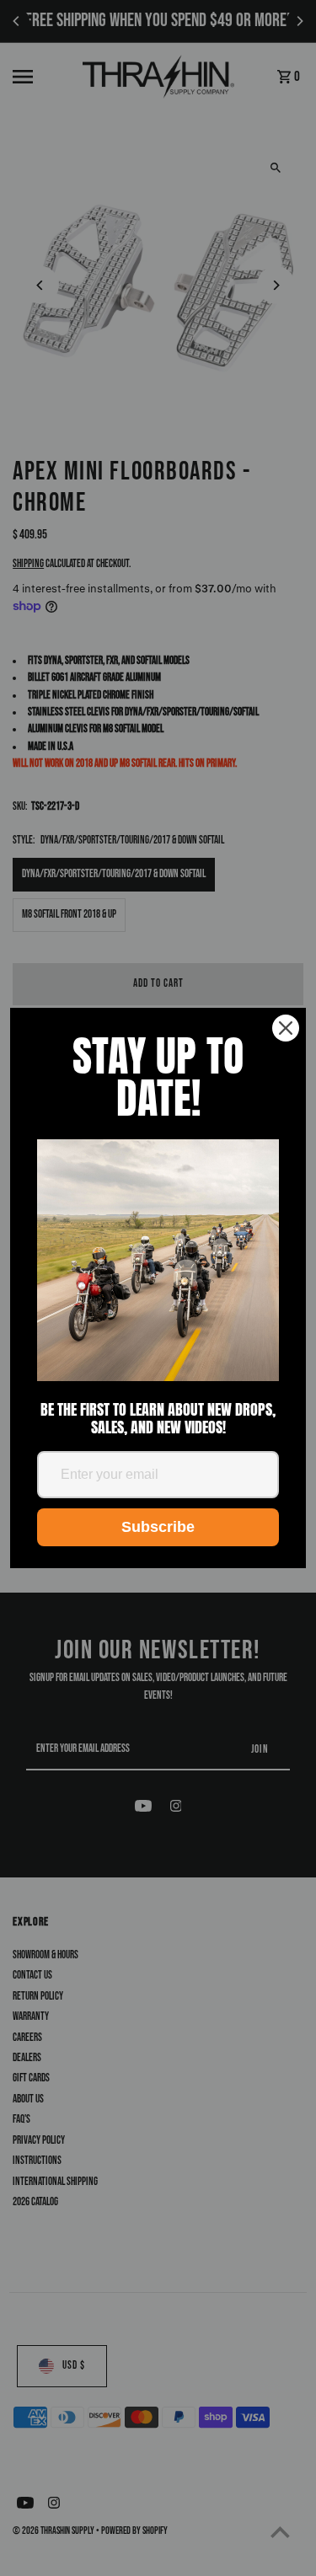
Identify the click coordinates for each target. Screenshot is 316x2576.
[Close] (286, 1028)
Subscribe (158, 1527)
